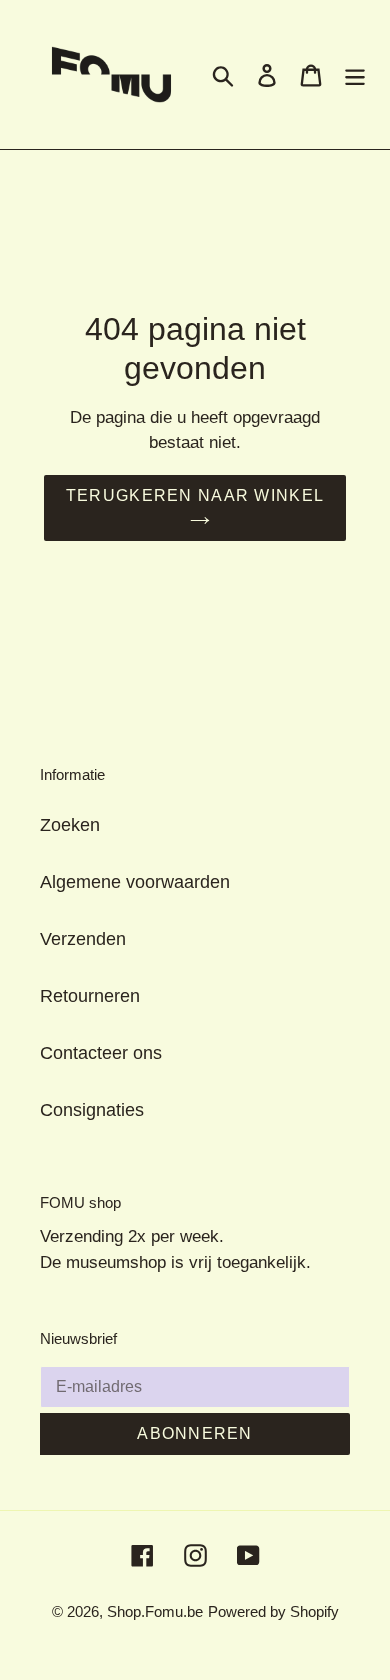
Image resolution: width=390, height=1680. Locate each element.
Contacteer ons (101, 1053)
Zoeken (70, 825)
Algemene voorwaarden (135, 882)
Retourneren (90, 996)
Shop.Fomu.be (155, 1611)
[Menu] (355, 74)
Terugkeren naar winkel (195, 495)
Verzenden (83, 939)
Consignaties (92, 1110)
